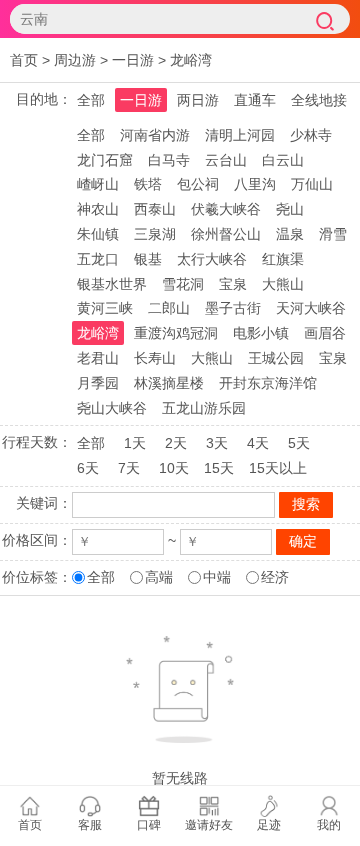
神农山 (98, 209)
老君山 (98, 358)
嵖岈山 (98, 184)
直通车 (255, 100)
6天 (88, 468)
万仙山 (312, 184)
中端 (217, 577)
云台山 (226, 160)
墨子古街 (233, 308)
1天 (135, 443)
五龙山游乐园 (204, 408)
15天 (219, 468)
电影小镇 (261, 333)
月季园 (98, 383)
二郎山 (169, 308)
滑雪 (333, 234)
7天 (129, 468)
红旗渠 (283, 259)
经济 (275, 577)
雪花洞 (183, 284)
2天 (176, 443)
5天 (299, 443)
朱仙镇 (98, 234)
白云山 (283, 160)
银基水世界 (112, 284)
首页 (24, 60)
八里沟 (255, 184)
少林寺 (311, 135)
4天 (258, 443)
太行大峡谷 (212, 259)
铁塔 (148, 184)
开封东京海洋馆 (268, 383)
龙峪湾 (191, 60)
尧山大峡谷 (112, 408)
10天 (174, 468)
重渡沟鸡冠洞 (176, 333)
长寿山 (155, 358)
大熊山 (283, 284)
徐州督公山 (226, 234)
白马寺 (169, 160)
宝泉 (233, 284)
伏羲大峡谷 (226, 209)
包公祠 (198, 184)
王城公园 (276, 358)
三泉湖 (155, 234)
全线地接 (319, 100)
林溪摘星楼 (169, 383)
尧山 (290, 209)
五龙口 (98, 259)
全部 (91, 100)
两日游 (198, 100)
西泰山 (155, 209)
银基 (148, 259)
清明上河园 (240, 135)
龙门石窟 (105, 160)
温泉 (290, 234)
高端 (159, 577)
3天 (217, 443)
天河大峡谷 (311, 308)
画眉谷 (325, 333)
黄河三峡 (105, 308)
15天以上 (278, 468)
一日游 (133, 60)
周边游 (75, 60)
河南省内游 (155, 135)
